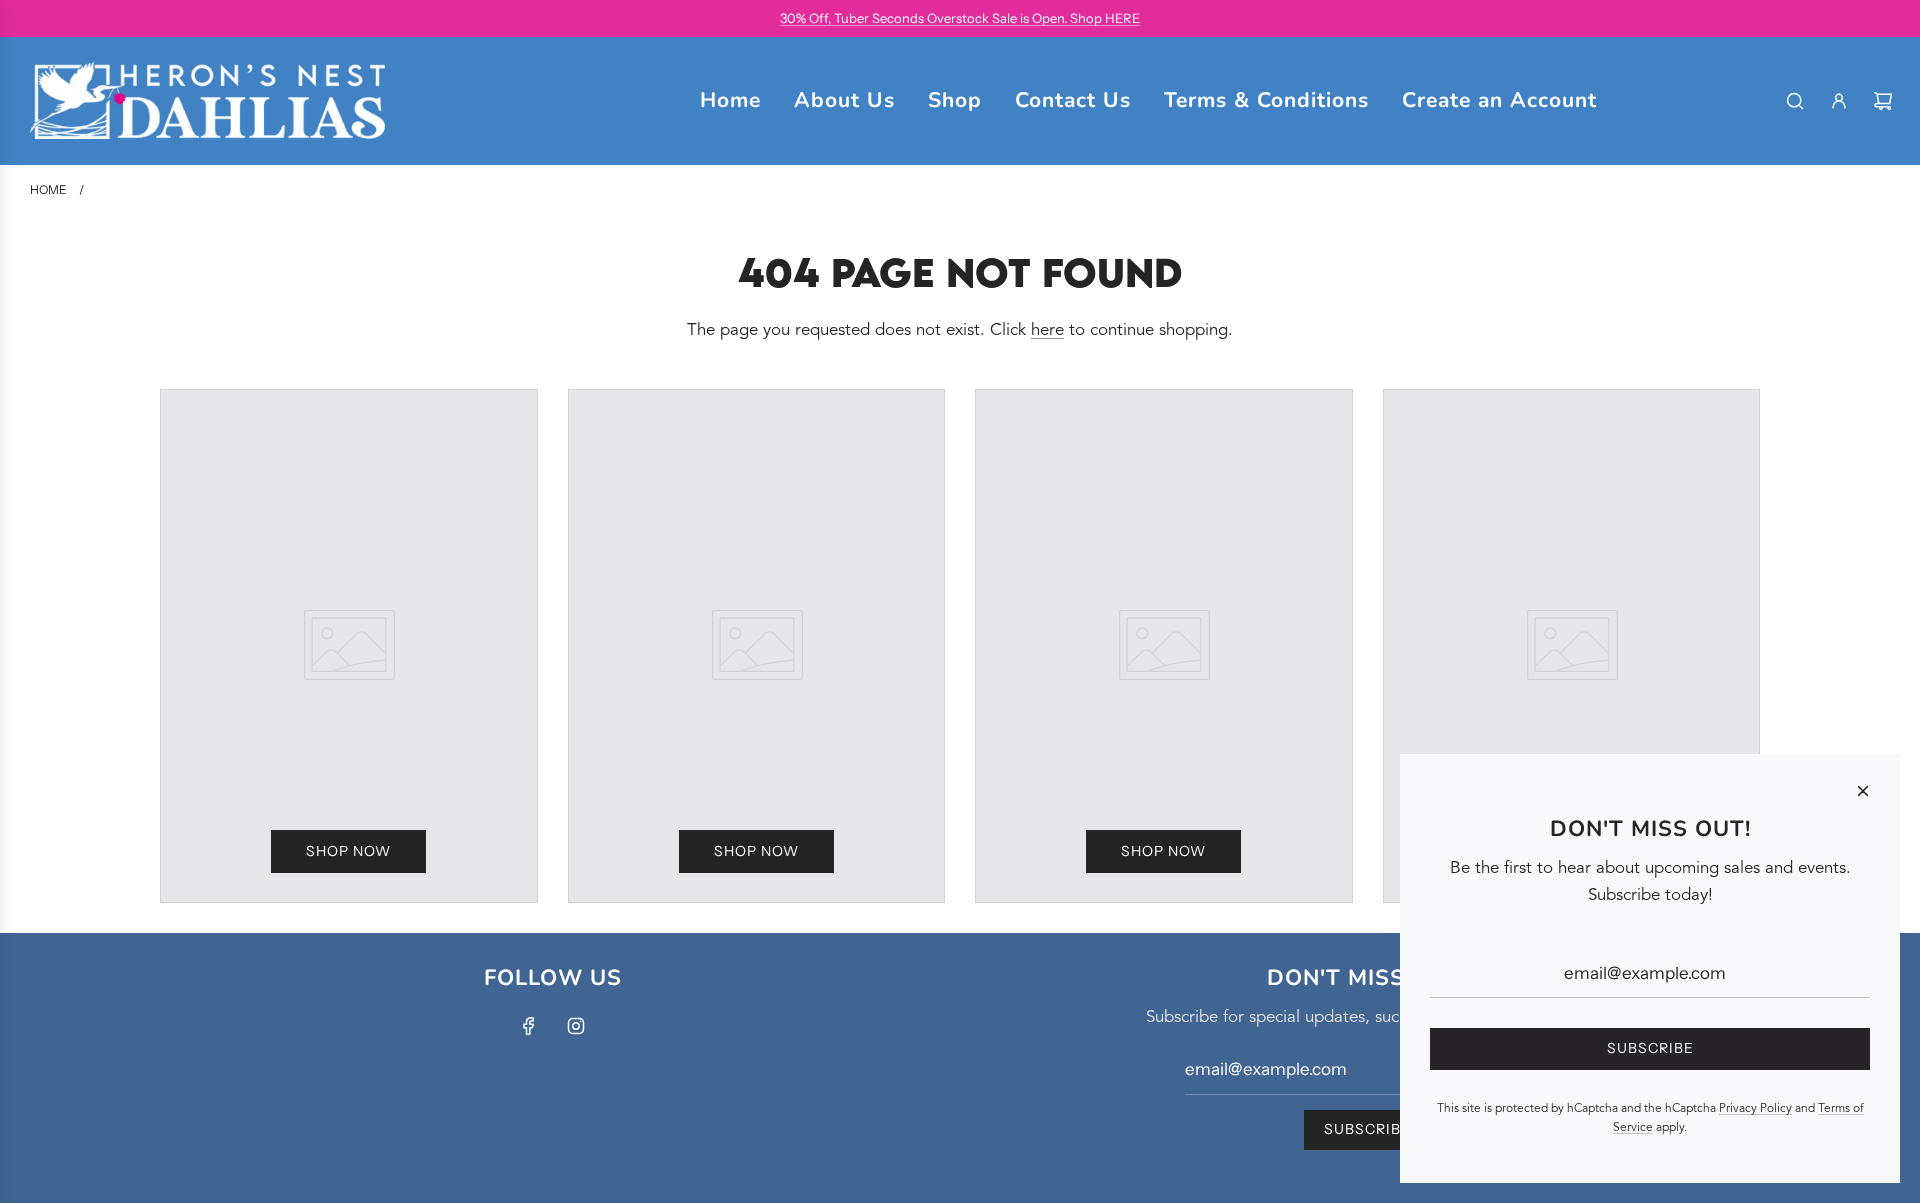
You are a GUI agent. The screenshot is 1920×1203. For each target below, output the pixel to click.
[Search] (1795, 101)
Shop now (348, 851)
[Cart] (1883, 101)
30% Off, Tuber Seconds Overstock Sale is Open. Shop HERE (960, 18)
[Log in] (1839, 101)
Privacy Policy (1755, 1109)
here (1047, 330)
